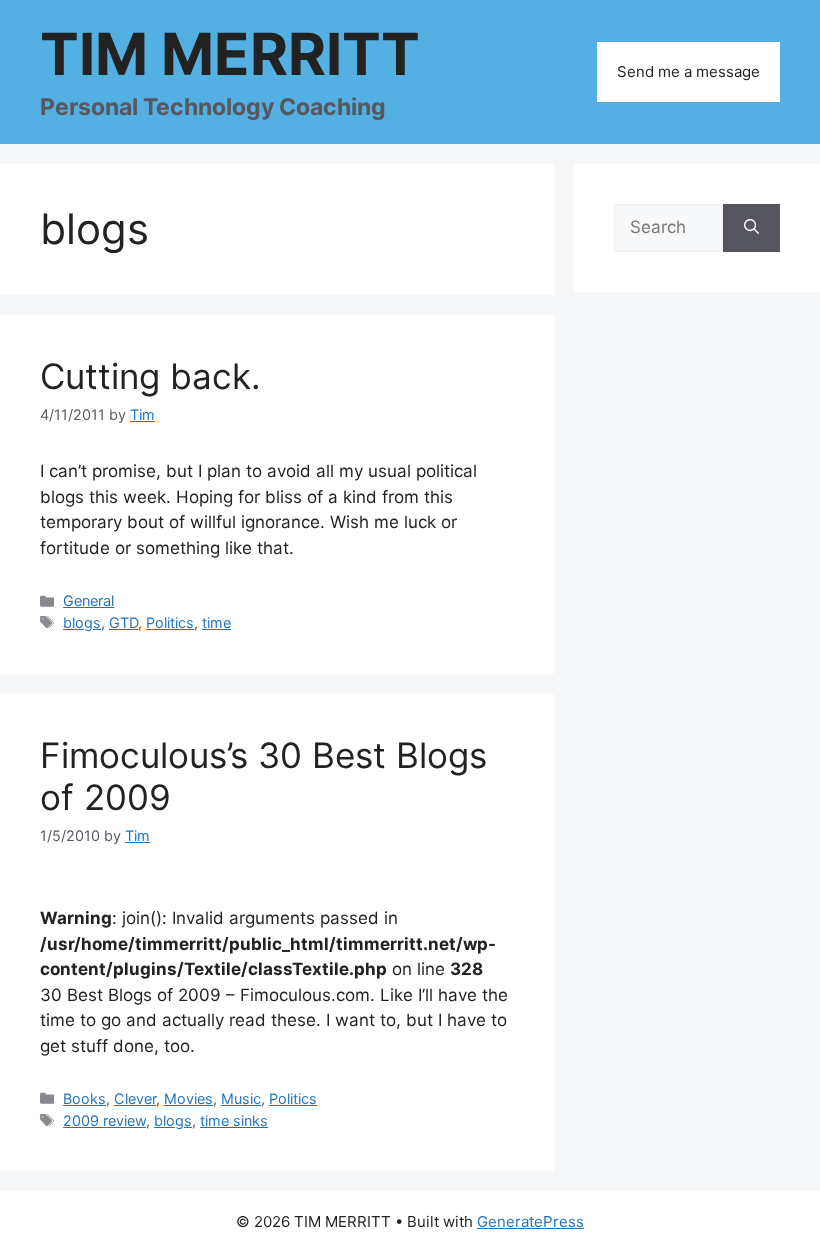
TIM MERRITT (230, 54)
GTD (123, 622)
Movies (188, 1098)
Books (84, 1098)
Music (241, 1098)
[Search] (751, 228)
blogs (82, 622)
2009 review (104, 1120)
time (216, 622)
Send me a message (688, 71)
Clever (135, 1098)
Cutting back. (150, 376)
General (88, 600)
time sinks (234, 1120)
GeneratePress (530, 1221)
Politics (170, 622)
